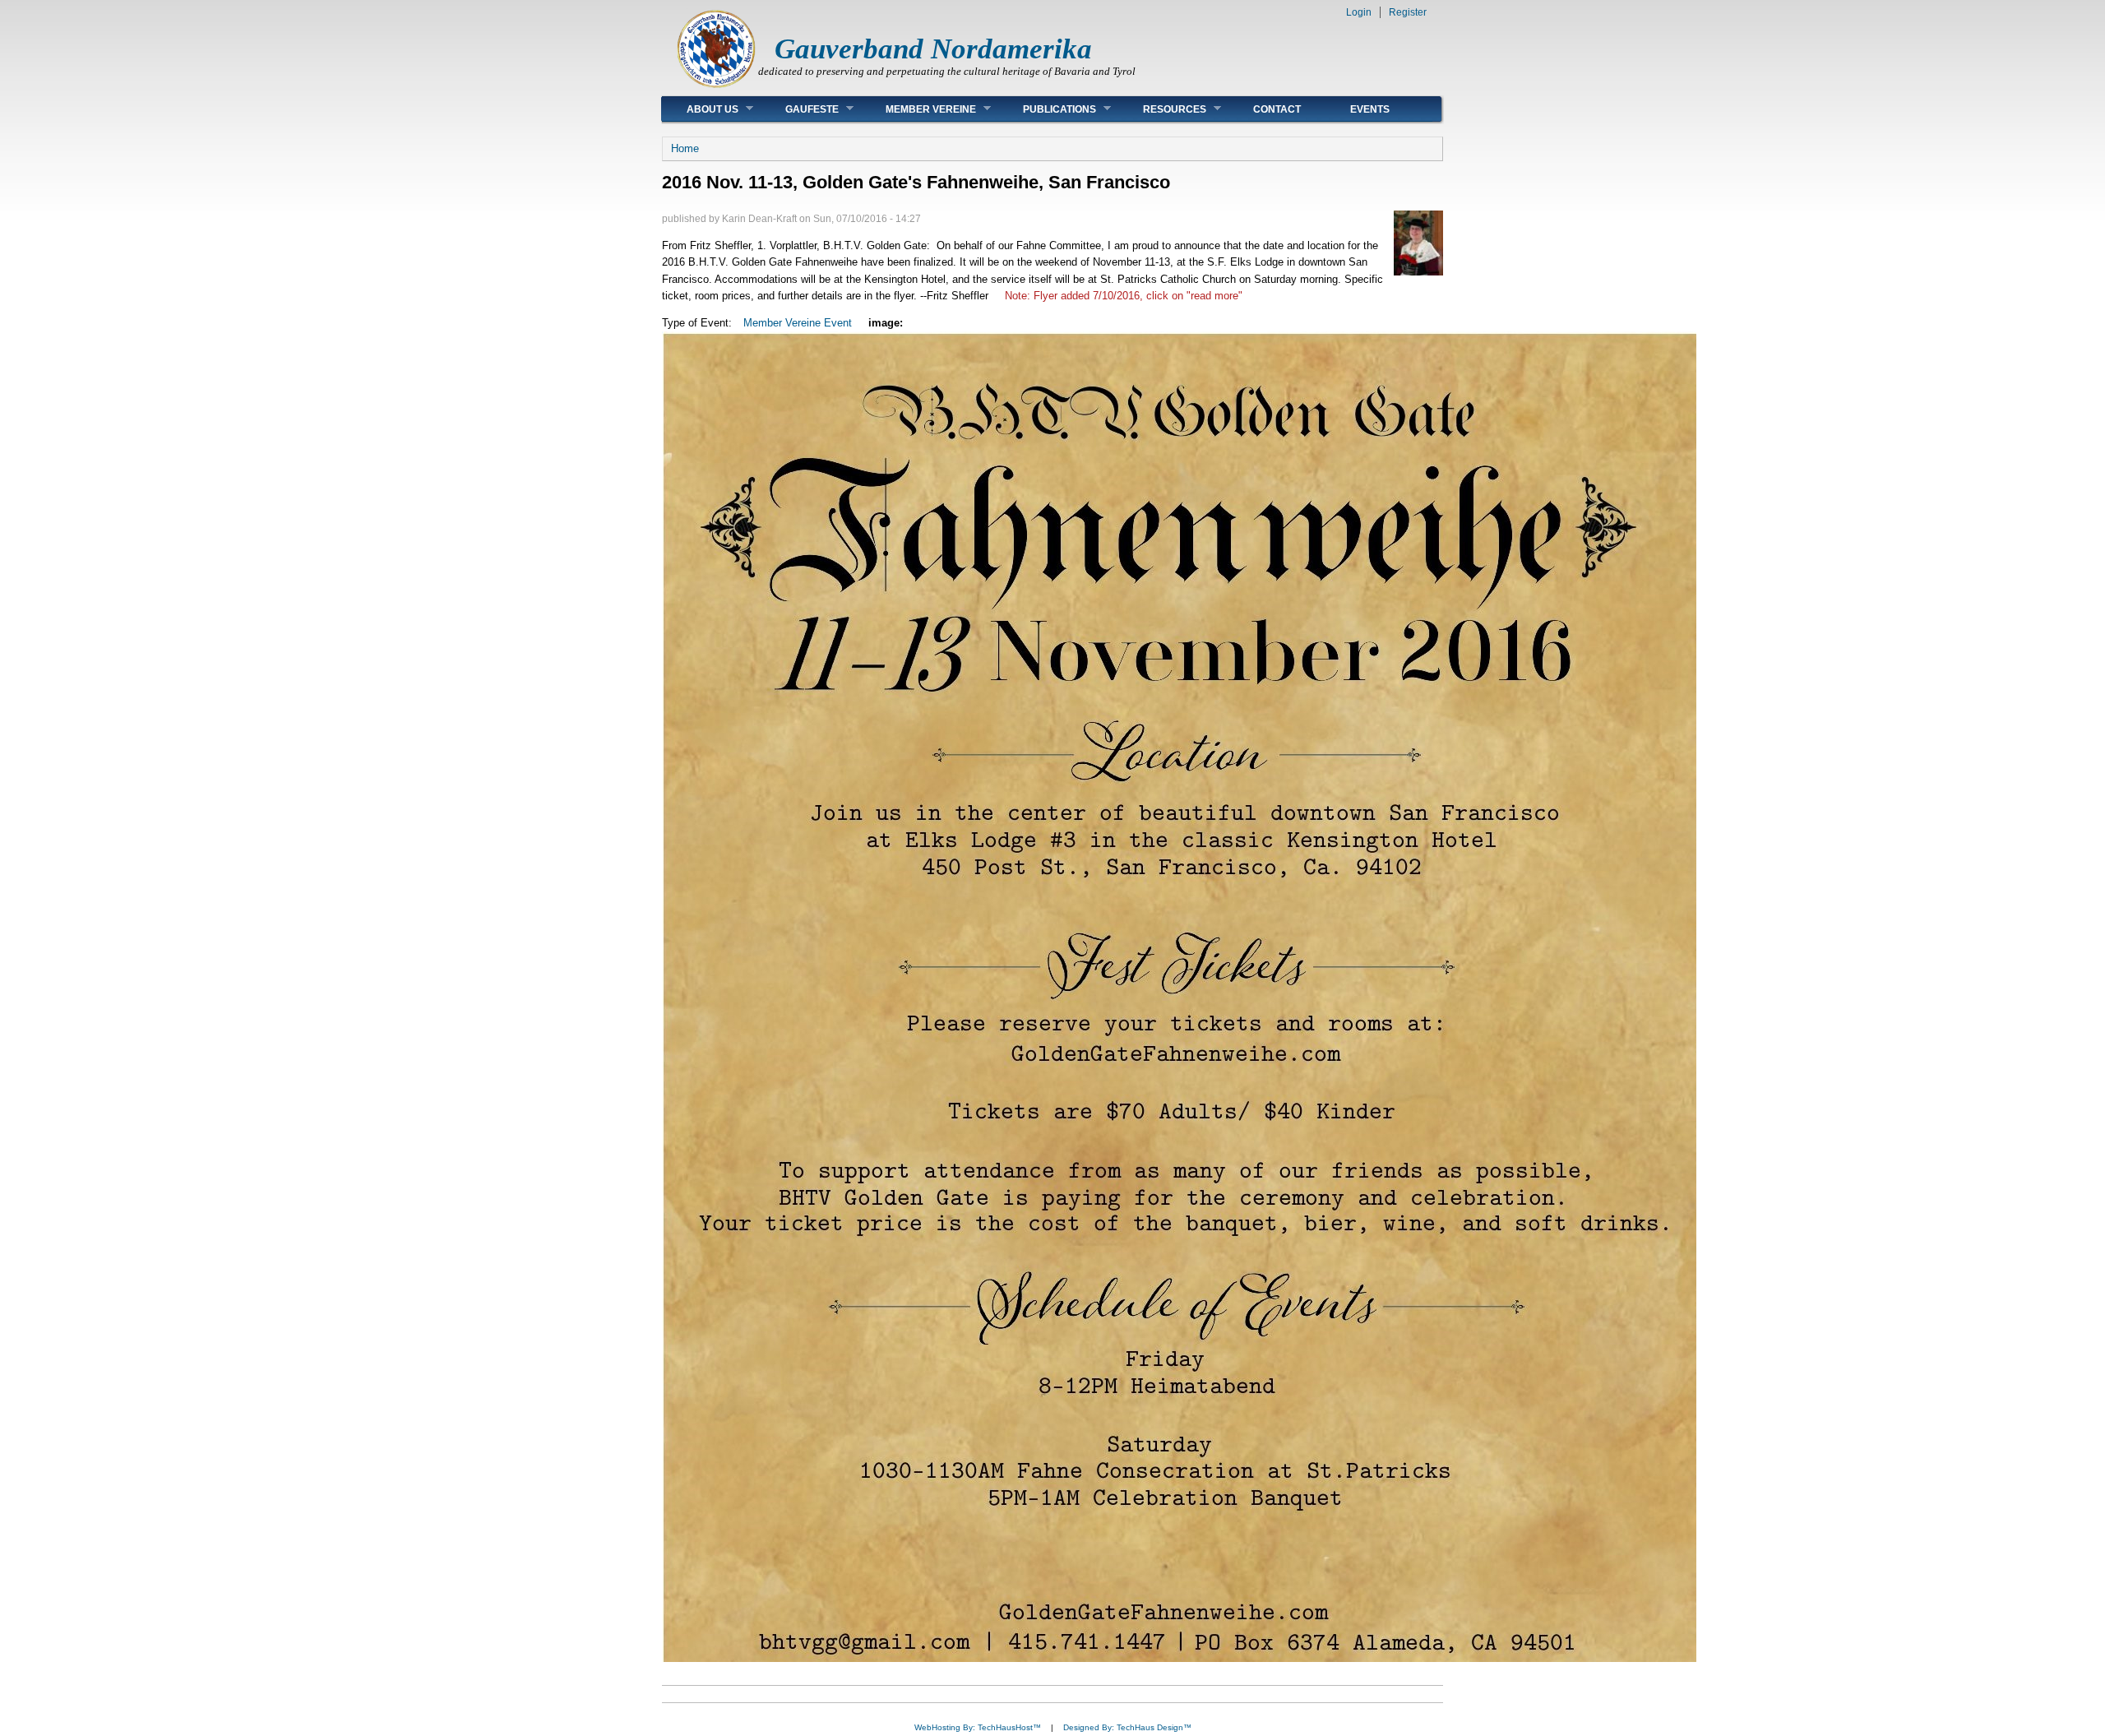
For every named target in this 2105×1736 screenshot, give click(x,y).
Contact (1277, 109)
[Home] (716, 87)
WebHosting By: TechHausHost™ (978, 1727)
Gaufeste (800, 109)
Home (685, 148)
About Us (700, 109)
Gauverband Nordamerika (933, 49)
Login (1359, 12)
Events (1370, 109)
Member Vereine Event (798, 323)
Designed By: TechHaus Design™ (1127, 1727)
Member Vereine (918, 109)
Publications (1047, 109)
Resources (1162, 109)
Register (1408, 12)
